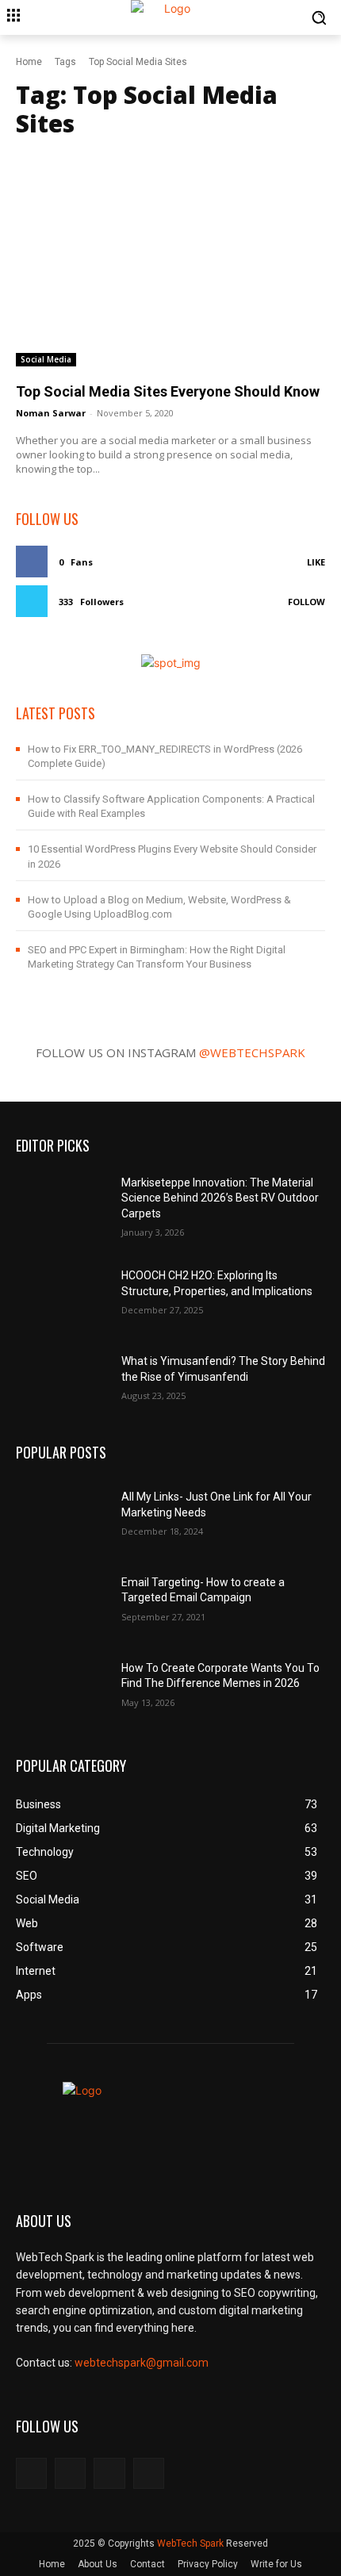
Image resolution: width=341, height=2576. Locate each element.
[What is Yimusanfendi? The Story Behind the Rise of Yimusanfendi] (62, 1376)
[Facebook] (31, 2473)
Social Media (46, 359)
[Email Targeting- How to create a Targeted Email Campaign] (62, 1597)
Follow (307, 602)
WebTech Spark (190, 2543)
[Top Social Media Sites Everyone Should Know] (170, 258)
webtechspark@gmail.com (142, 2363)
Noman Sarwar (51, 413)
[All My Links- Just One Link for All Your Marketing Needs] (62, 1512)
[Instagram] (70, 2473)
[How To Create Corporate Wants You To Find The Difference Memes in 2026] (62, 1683)
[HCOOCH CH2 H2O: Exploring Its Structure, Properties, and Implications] (62, 1290)
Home (29, 62)
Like (316, 562)
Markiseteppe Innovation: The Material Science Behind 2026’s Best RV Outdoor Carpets (220, 1198)
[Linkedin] (149, 2473)
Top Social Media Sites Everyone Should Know (168, 391)
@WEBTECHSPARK (252, 1052)
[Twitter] (109, 2473)
